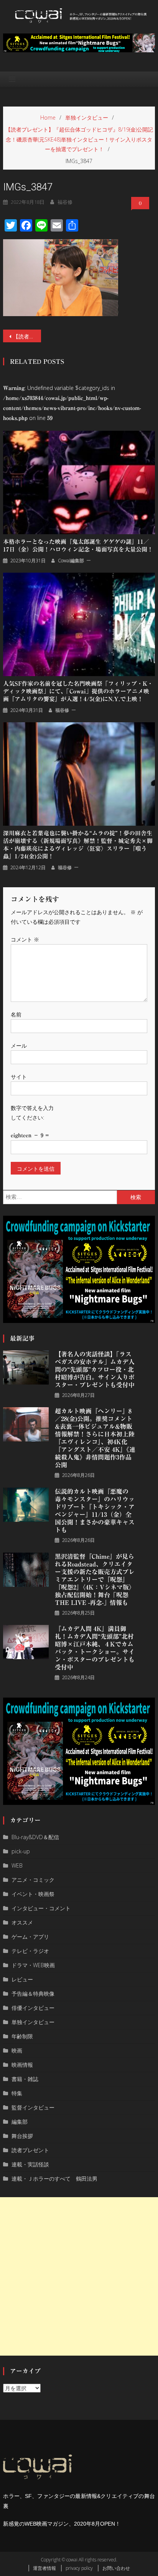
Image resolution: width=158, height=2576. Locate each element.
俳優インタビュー (33, 2008)
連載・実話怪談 (30, 2164)
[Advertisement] (79, 2276)
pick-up (21, 1851)
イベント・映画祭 (33, 1894)
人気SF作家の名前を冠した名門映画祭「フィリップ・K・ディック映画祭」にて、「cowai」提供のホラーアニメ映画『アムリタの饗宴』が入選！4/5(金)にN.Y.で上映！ (78, 691)
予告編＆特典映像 (33, 1994)
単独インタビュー (33, 2022)
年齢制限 (22, 2036)
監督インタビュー (33, 2107)
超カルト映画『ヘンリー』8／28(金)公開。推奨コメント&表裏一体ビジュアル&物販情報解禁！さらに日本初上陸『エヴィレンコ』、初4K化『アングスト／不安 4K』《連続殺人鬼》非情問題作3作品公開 (95, 1438)
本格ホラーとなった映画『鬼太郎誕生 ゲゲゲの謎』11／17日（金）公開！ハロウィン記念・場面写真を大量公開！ (78, 546)
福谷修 (65, 202)
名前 (16, 1014)
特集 (17, 2093)
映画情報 (22, 2065)
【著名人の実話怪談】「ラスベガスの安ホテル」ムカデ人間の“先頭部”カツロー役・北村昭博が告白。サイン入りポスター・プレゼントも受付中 (95, 1370)
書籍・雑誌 (25, 2079)
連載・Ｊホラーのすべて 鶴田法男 (54, 2179)
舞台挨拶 (22, 2136)
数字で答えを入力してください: (32, 1113)
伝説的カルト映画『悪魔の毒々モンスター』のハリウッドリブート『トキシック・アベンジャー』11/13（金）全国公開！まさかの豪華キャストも (95, 1511)
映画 (17, 2050)
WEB (17, 1865)
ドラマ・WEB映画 (33, 1965)
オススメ (22, 1922)
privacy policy (79, 2568)
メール (19, 1046)
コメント (25, 939)
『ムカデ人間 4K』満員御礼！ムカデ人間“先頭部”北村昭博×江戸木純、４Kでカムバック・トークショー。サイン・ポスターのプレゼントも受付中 (95, 1648)
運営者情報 (44, 2568)
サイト (19, 1077)
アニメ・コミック (33, 1880)
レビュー (22, 1979)
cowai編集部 (71, 561)
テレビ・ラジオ (30, 1951)
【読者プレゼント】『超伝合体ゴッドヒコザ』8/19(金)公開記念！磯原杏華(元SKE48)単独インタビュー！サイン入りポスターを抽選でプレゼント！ (27, 336)
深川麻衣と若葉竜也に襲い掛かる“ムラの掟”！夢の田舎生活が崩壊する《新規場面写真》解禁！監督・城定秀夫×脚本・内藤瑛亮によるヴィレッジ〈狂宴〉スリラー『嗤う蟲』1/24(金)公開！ (78, 845)
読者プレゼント (30, 2150)
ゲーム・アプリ (30, 1937)
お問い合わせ (116, 2568)
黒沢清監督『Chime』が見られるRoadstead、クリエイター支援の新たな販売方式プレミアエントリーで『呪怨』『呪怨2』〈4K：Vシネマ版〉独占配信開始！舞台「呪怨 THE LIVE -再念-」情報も (95, 1580)
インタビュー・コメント (41, 1908)
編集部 (20, 2122)
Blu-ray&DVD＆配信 (35, 1837)
